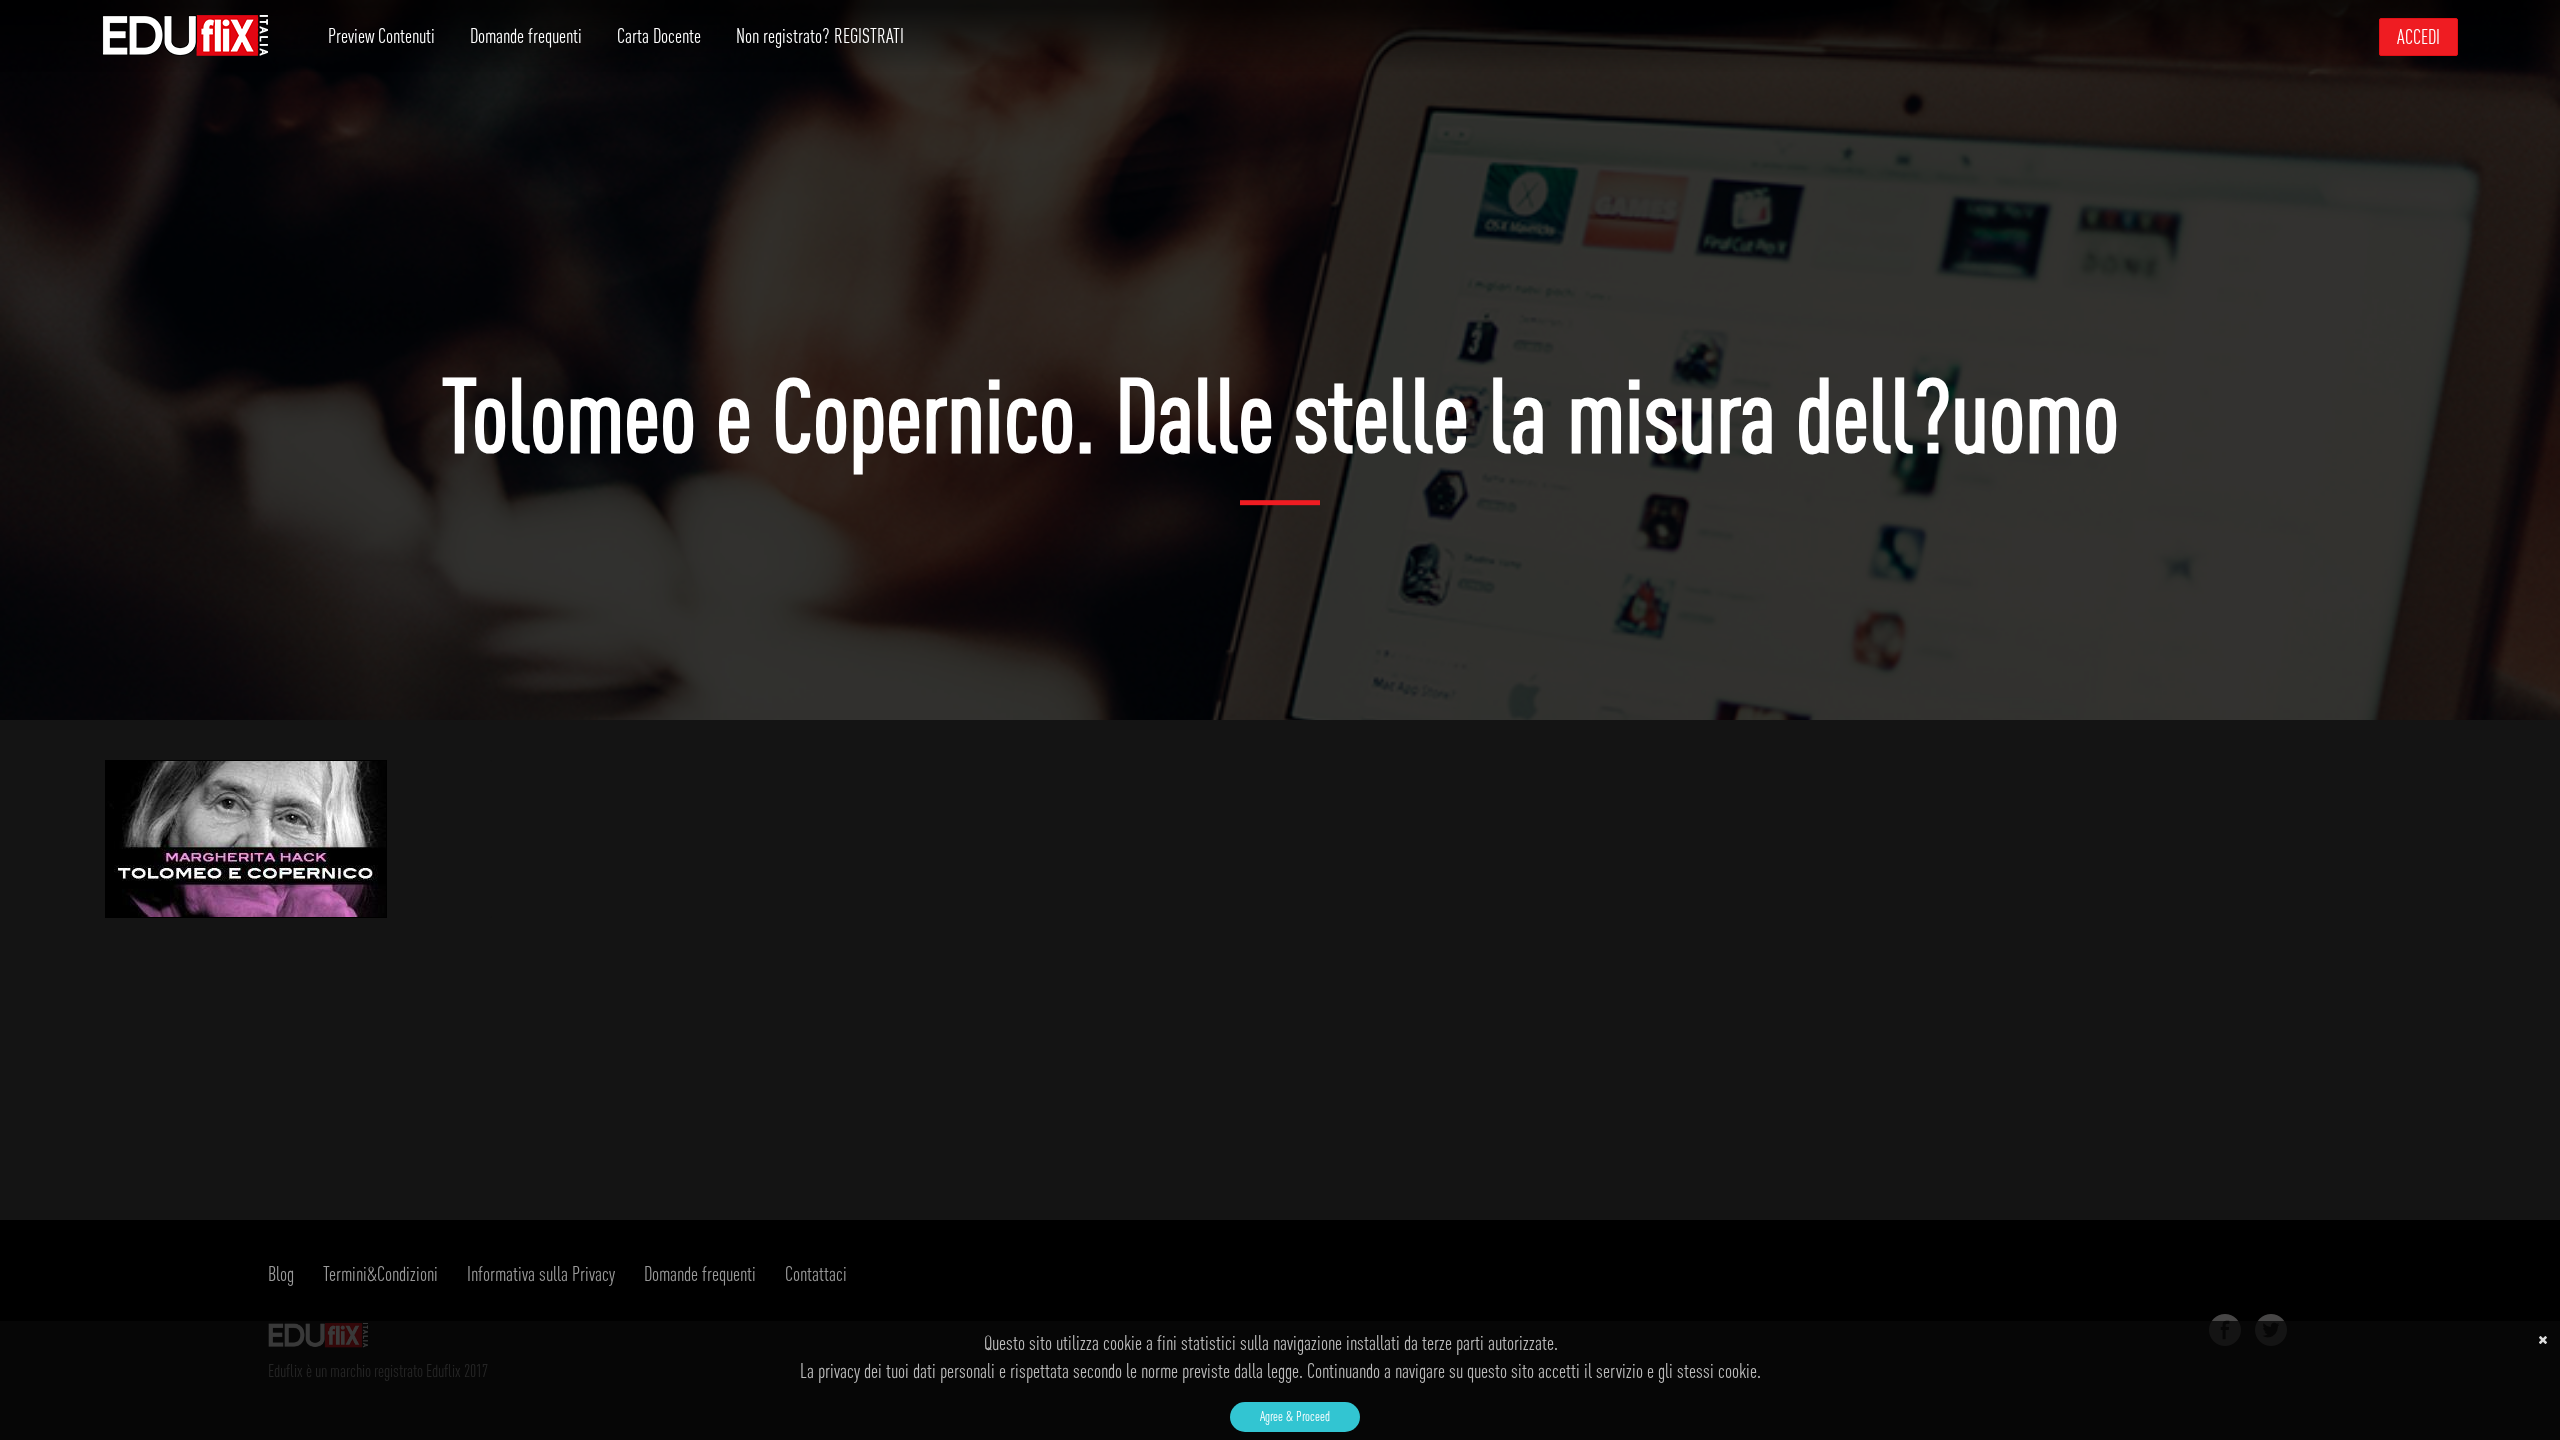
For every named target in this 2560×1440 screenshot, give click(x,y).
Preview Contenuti (381, 35)
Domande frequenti (526, 35)
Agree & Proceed (1295, 1416)
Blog (281, 1273)
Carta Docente (659, 35)
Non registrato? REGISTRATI (820, 35)
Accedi (2418, 36)
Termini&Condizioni (380, 1273)
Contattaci (816, 1273)
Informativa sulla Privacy (541, 1273)
